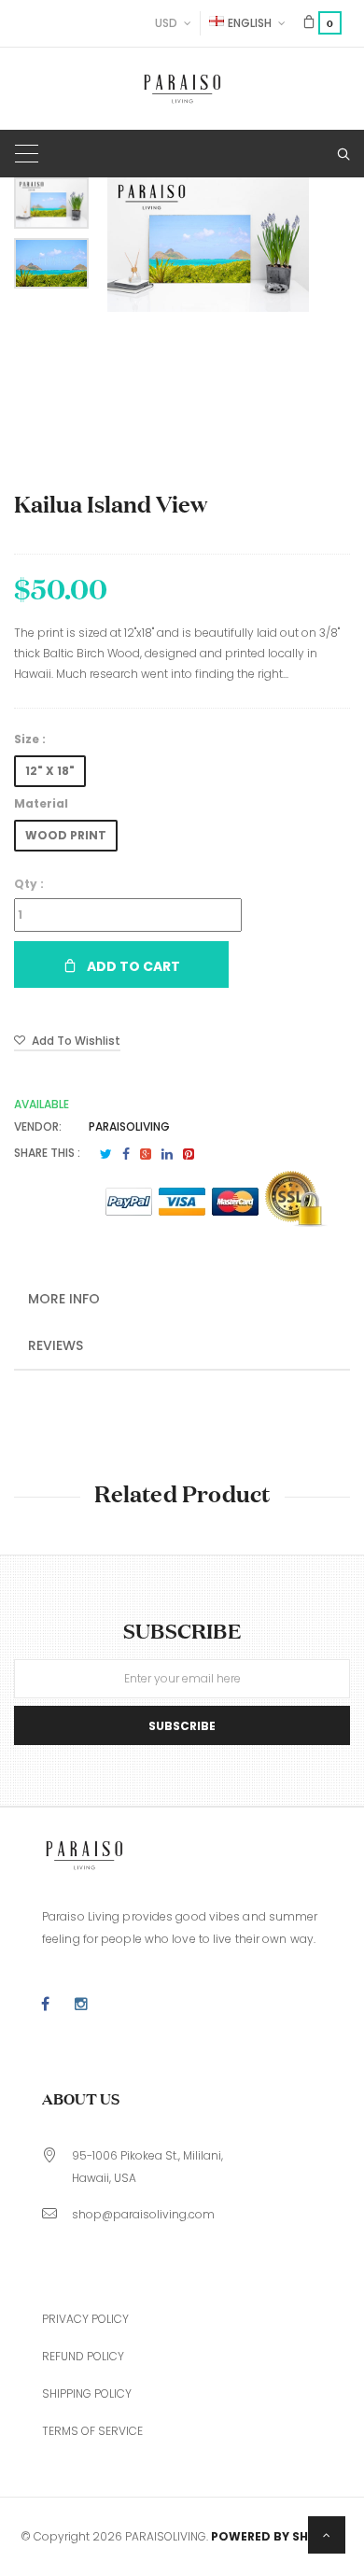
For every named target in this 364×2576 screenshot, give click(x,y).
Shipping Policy (87, 2393)
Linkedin (167, 1154)
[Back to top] (327, 2535)
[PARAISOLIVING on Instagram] (81, 2005)
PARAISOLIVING (129, 1126)
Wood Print (66, 835)
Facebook (126, 1154)
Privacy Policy (85, 2319)
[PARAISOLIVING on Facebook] (45, 2005)
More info (64, 1299)
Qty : (29, 884)
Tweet (106, 1154)
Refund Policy (83, 2356)
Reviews (56, 1345)
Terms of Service (92, 2431)
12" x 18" (50, 771)
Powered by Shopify (277, 2536)
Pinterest (189, 1154)
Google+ (146, 1154)
